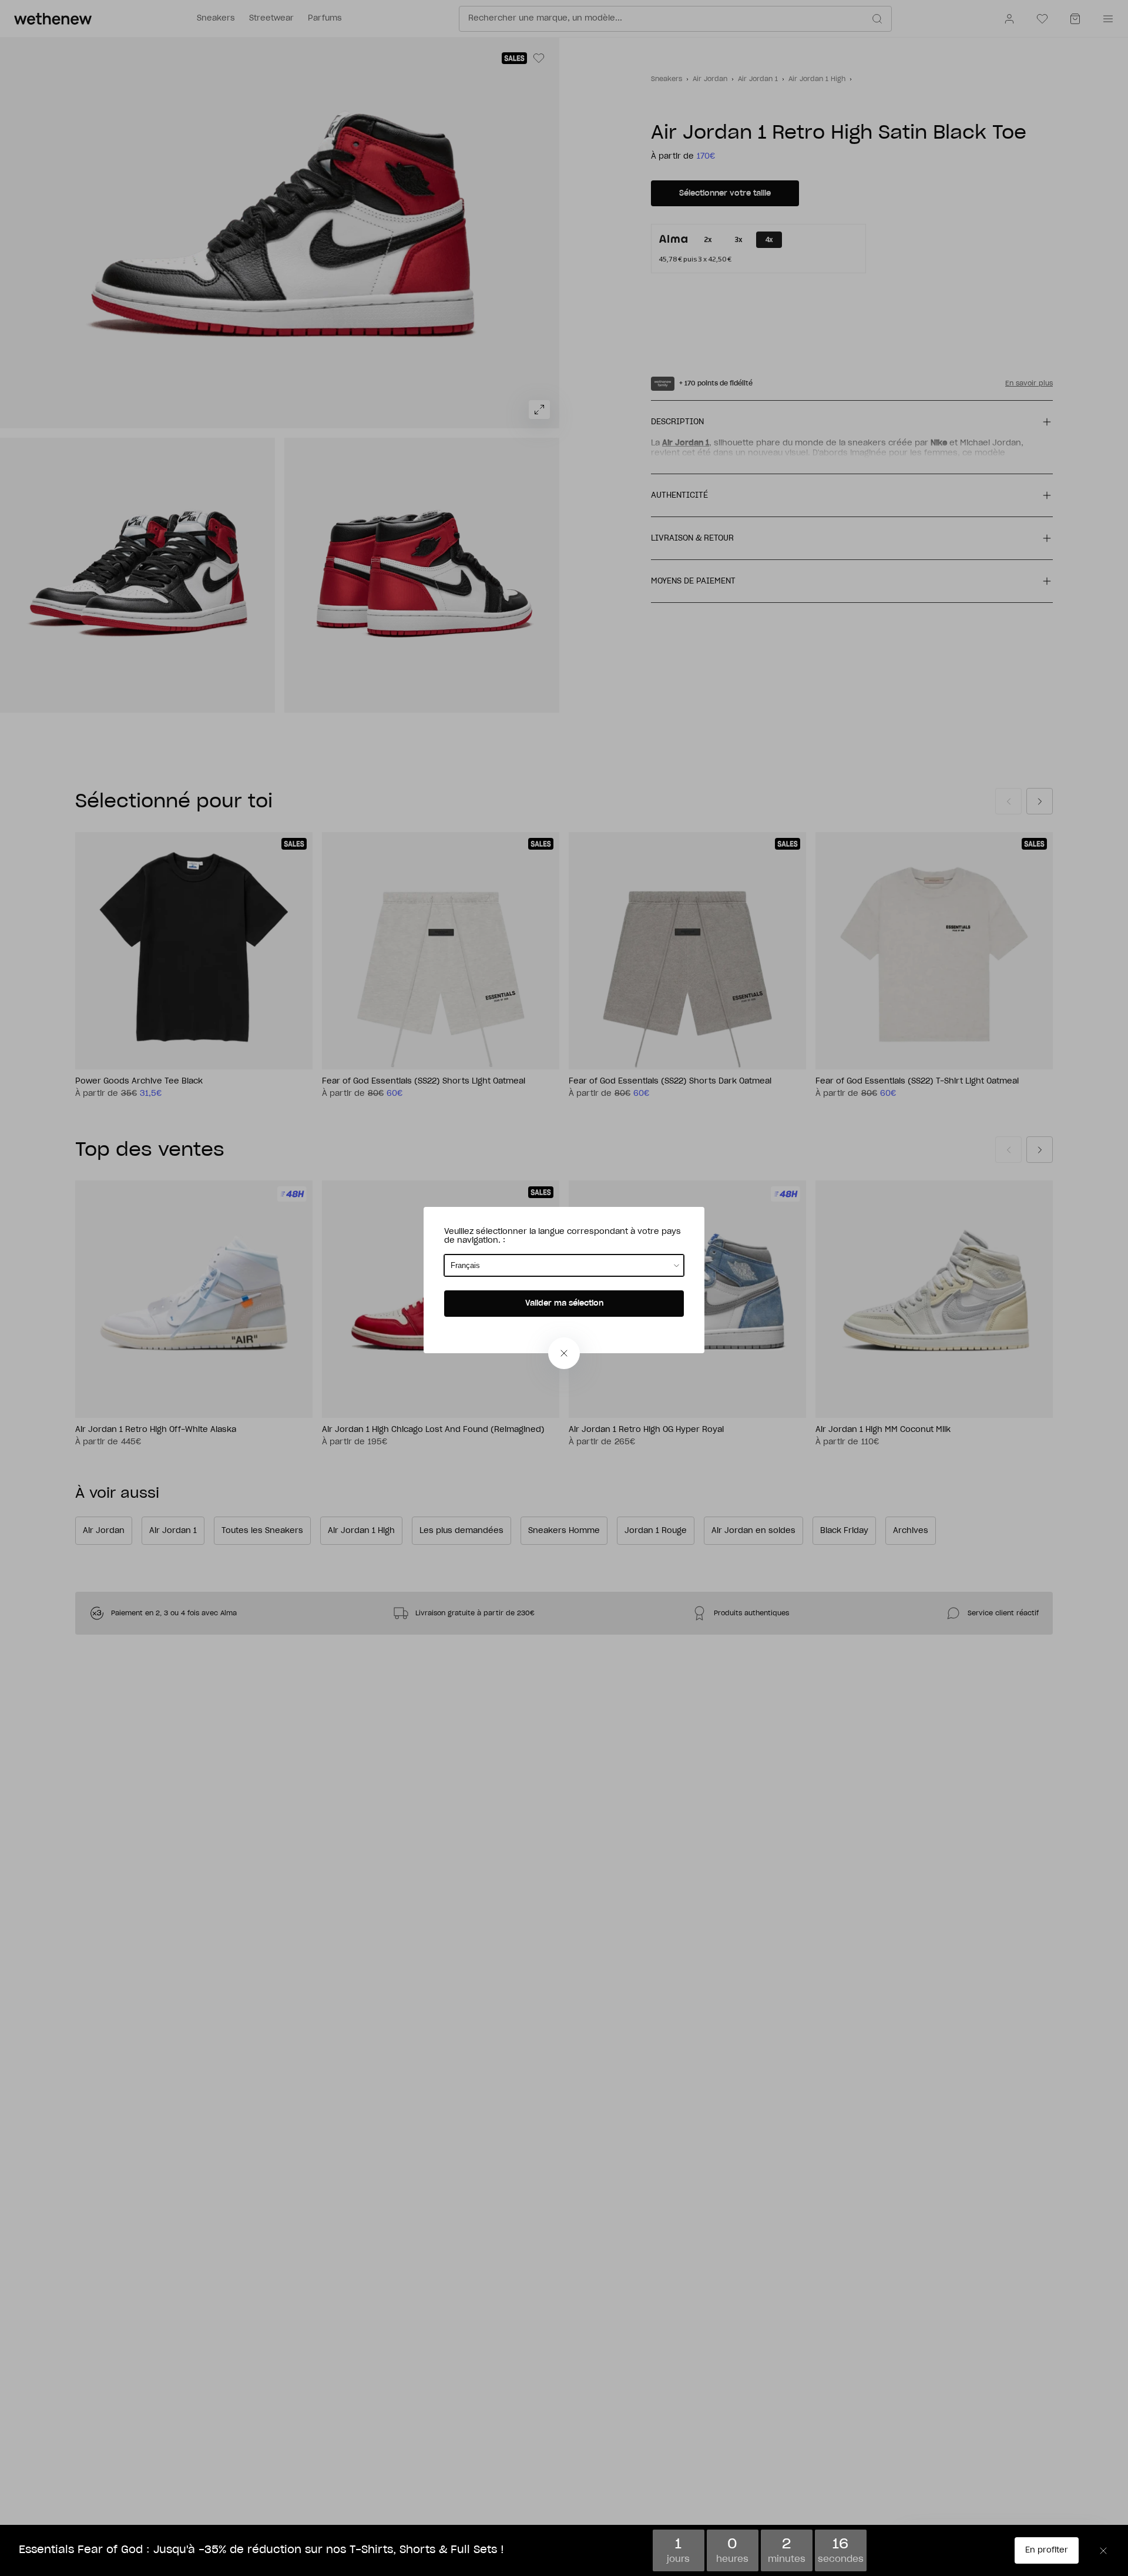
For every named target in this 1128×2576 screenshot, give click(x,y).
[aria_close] (564, 1353)
